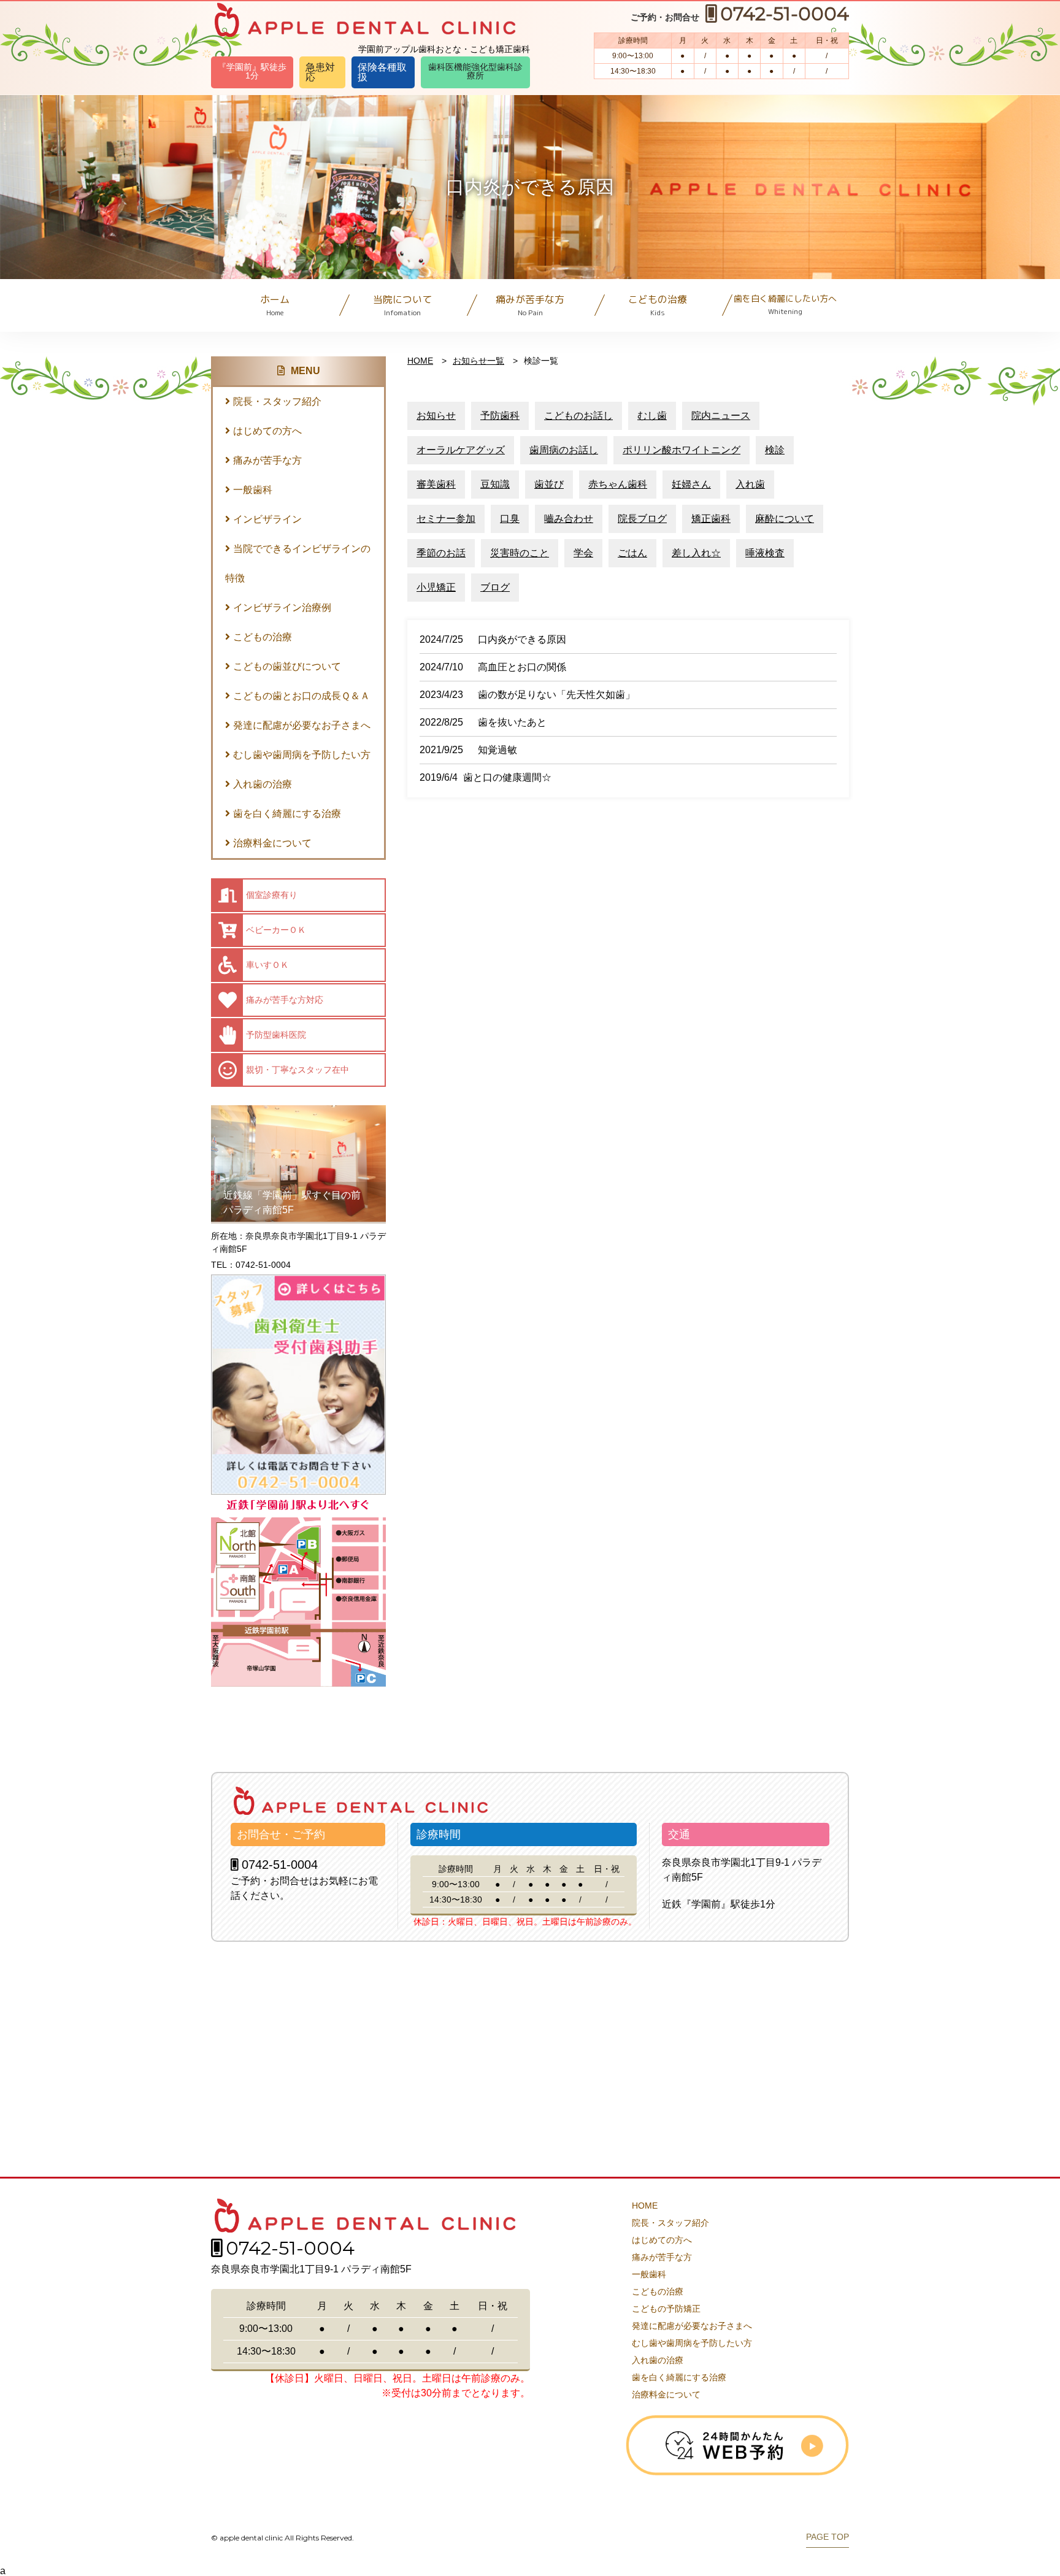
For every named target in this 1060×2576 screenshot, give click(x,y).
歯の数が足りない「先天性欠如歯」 (556, 695)
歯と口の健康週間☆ (507, 777)
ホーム (275, 305)
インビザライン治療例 (282, 608)
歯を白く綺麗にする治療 (287, 814)
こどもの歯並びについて (287, 666)
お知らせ (436, 416)
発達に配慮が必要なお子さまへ (302, 725)
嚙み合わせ (569, 519)
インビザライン (267, 519)
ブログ (495, 587)
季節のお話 (441, 553)
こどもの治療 (658, 305)
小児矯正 (436, 587)
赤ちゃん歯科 (618, 484)
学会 (583, 553)
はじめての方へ (267, 431)
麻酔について (785, 519)
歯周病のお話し (564, 450)
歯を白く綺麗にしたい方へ (785, 305)
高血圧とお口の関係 (522, 667)
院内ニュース (721, 416)
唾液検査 (765, 553)
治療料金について (272, 843)
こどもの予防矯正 (666, 2309)
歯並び (549, 484)
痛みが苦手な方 (530, 305)
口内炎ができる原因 (522, 639)
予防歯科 (500, 416)
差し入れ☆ (696, 553)
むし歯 (652, 416)
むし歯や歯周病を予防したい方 (302, 755)
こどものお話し (578, 416)
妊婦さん (691, 484)
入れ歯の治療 (263, 784)
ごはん (632, 553)
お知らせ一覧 (478, 361)
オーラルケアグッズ (461, 450)
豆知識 (495, 484)
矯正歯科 (711, 519)
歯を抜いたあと (512, 722)
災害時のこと (520, 553)
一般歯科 (253, 490)
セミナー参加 (446, 519)
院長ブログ (642, 519)
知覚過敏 (497, 750)
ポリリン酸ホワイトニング (682, 450)
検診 (775, 450)
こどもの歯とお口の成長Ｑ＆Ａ (301, 696)
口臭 (510, 519)
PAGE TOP (828, 2537)
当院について (402, 305)
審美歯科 (436, 484)
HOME (420, 361)
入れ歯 (750, 484)
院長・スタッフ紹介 (277, 401)
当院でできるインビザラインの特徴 (298, 563)
